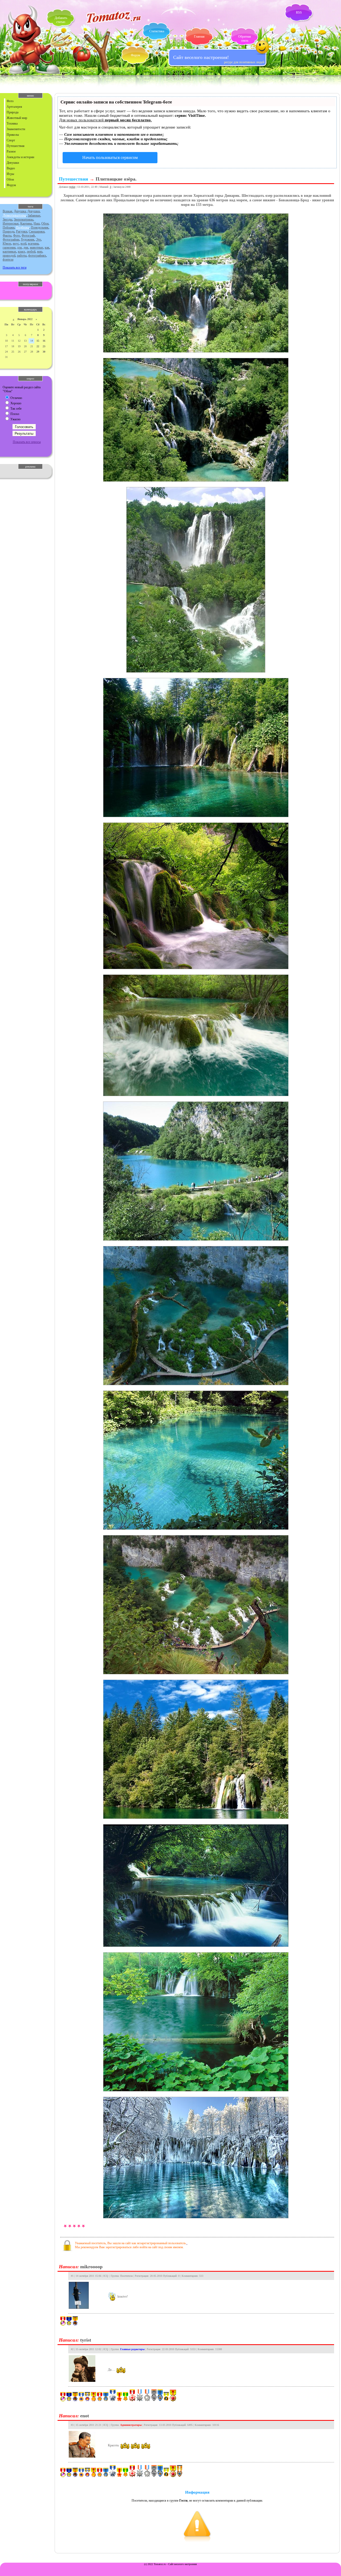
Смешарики (37, 231)
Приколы (13, 135)
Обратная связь (245, 39)
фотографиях (37, 255)
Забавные (34, 215)
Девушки (13, 163)
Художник (28, 239)
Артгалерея (14, 107)
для (19, 247)
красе (21, 251)
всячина (33, 243)
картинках (9, 251)
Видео (11, 168)
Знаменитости (16, 129)
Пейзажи (9, 227)
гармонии (9, 247)
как (47, 247)
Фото (10, 101)
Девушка (20, 211)
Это (38, 239)
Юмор (7, 243)
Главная (199, 37)
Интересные (11, 223)
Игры (10, 174)
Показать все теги (15, 267)
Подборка (23, 227)
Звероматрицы (24, 219)
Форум (135, 55)
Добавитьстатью (61, 20)
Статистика (157, 31)
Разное (11, 151)
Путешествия (16, 146)
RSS (299, 13)
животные (36, 247)
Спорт (11, 140)
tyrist (72, 187)
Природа (13, 112)
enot (85, 2416)
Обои (10, 179)
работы (22, 255)
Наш (37, 223)
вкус (16, 243)
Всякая (7, 211)
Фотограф (28, 235)
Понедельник (40, 227)
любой (31, 251)
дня (26, 247)
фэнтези (8, 259)
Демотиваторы (14, 215)
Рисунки (22, 231)
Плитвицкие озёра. (116, 179)
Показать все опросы (27, 442)
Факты (7, 235)
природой (9, 255)
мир (40, 251)
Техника (12, 123)
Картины (26, 223)
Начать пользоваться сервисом (110, 157)
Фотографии (11, 239)
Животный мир (17, 118)
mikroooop (91, 2267)
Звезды (7, 219)
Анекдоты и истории (20, 157)
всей (23, 243)
